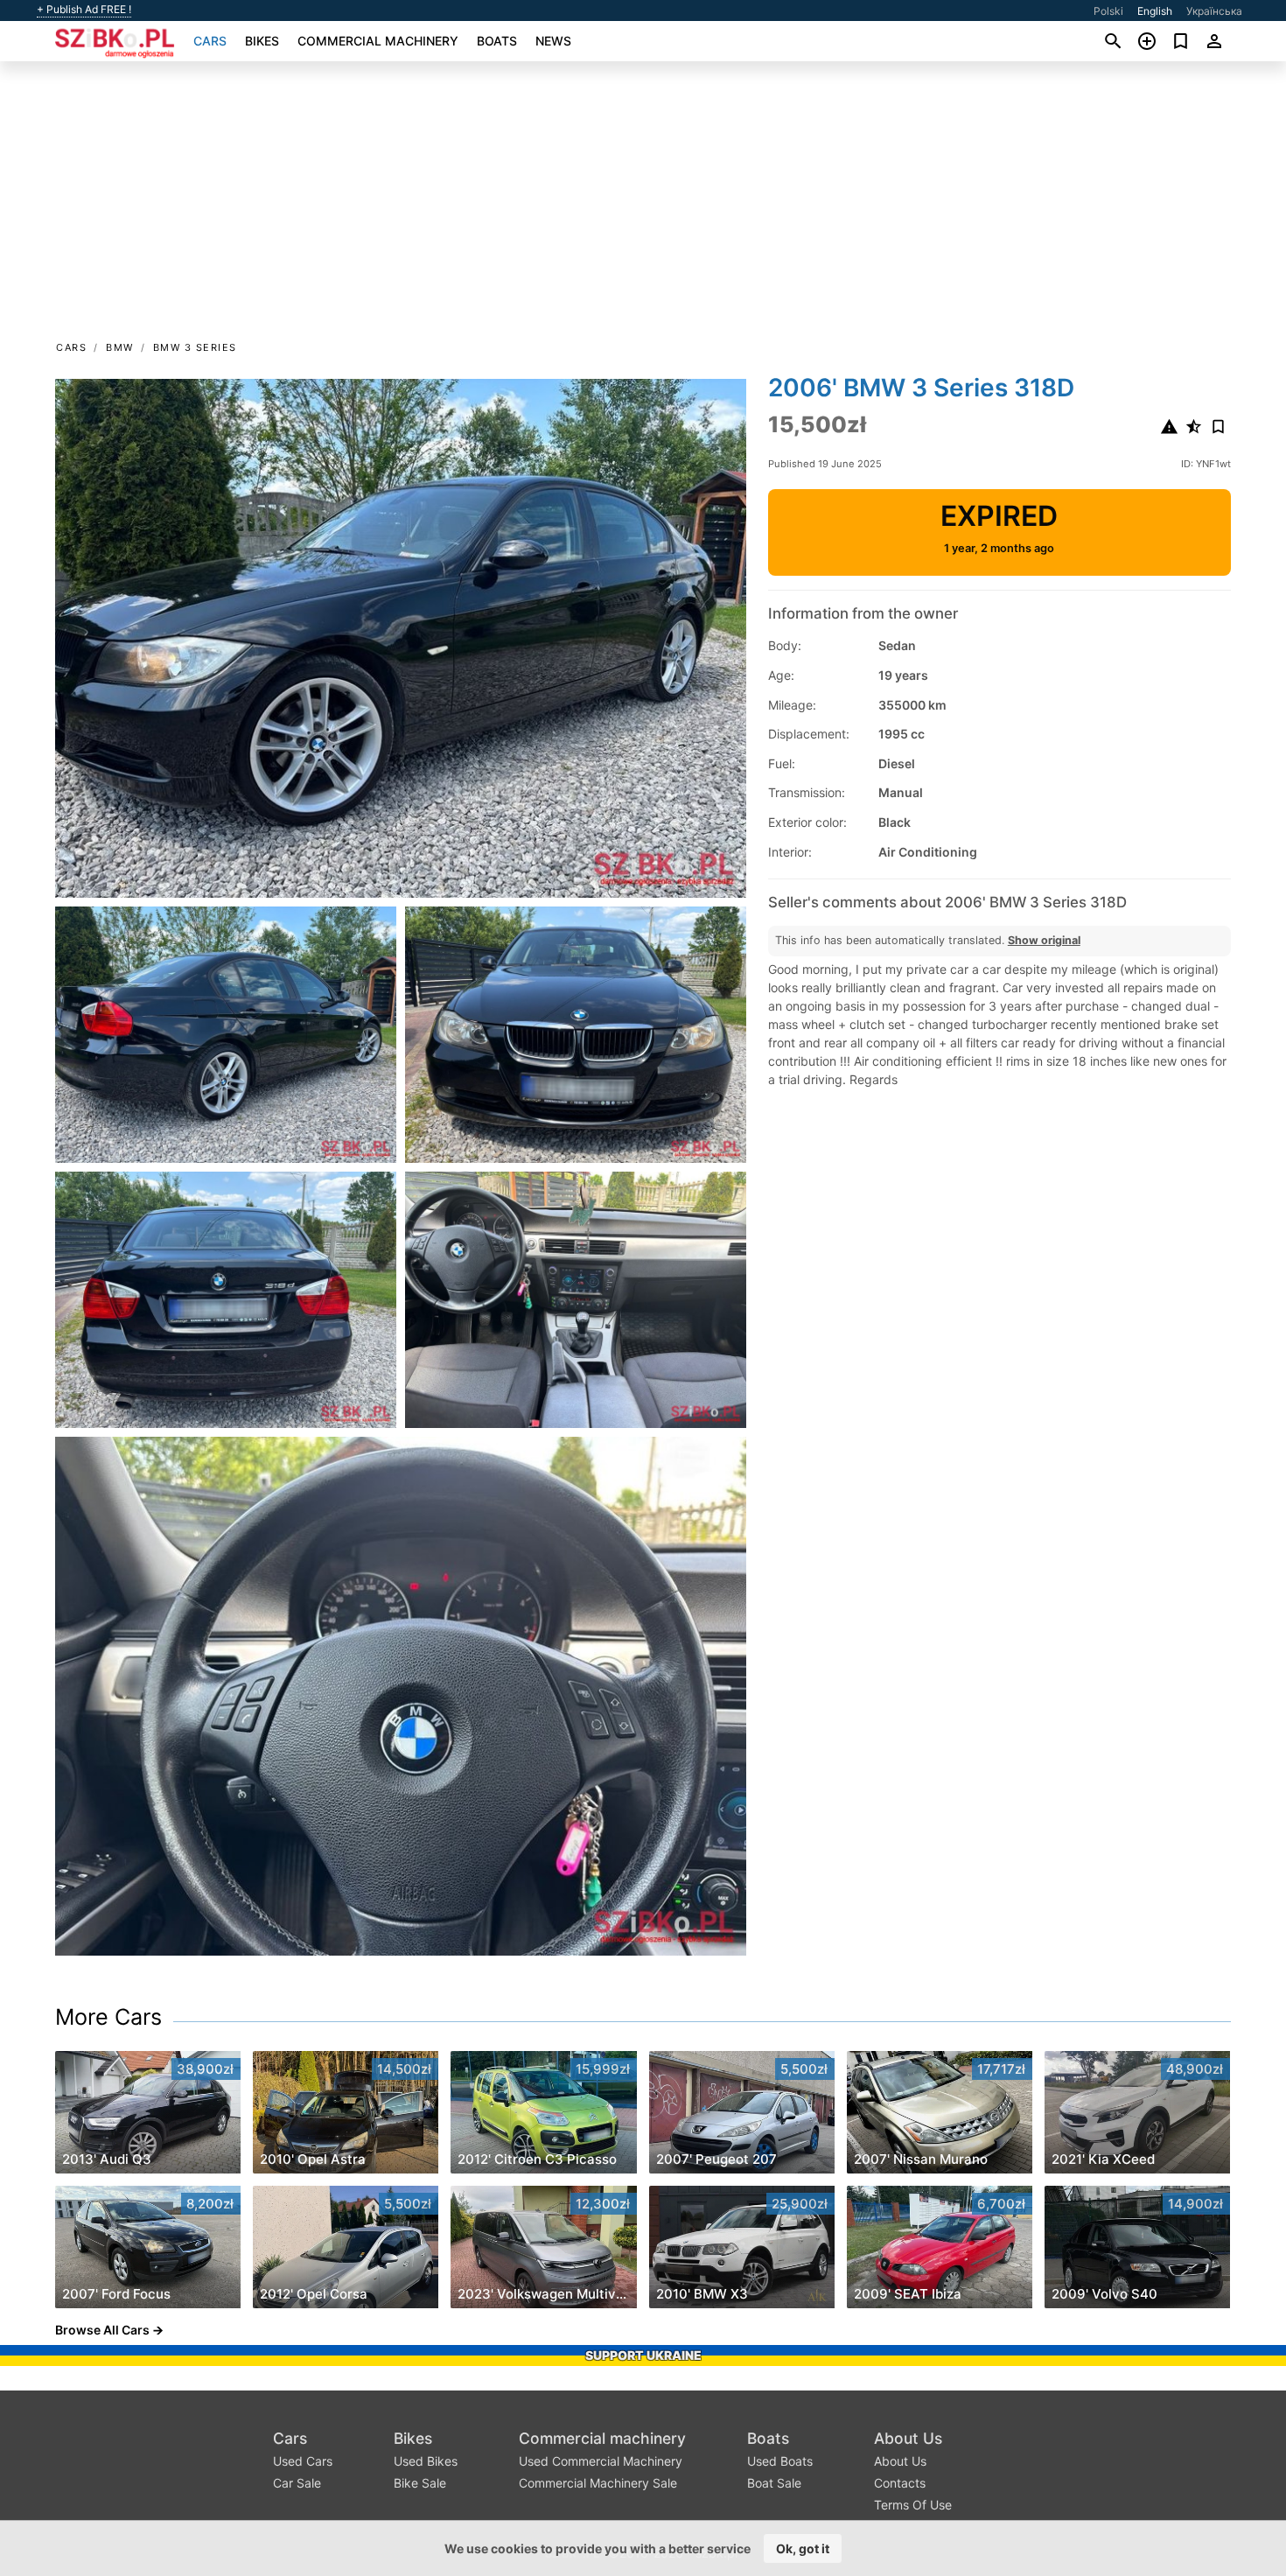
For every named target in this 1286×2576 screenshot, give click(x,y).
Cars (210, 41)
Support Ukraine (643, 2355)
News (553, 41)
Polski (1108, 11)
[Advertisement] (643, 206)
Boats (497, 41)
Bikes (262, 41)
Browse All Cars (102, 2330)
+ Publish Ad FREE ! (84, 10)
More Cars (108, 2017)
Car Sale (297, 2483)
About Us (908, 2438)
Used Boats (780, 2461)
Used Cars (303, 2461)
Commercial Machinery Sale (598, 2483)
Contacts (900, 2483)
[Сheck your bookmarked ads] (1181, 41)
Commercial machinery (378, 41)
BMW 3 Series (195, 347)
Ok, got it (803, 2548)
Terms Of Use (913, 2505)
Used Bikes (426, 2461)
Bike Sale (420, 2483)
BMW (120, 347)
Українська (1214, 11)
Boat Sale (774, 2483)
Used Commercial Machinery (601, 2461)
